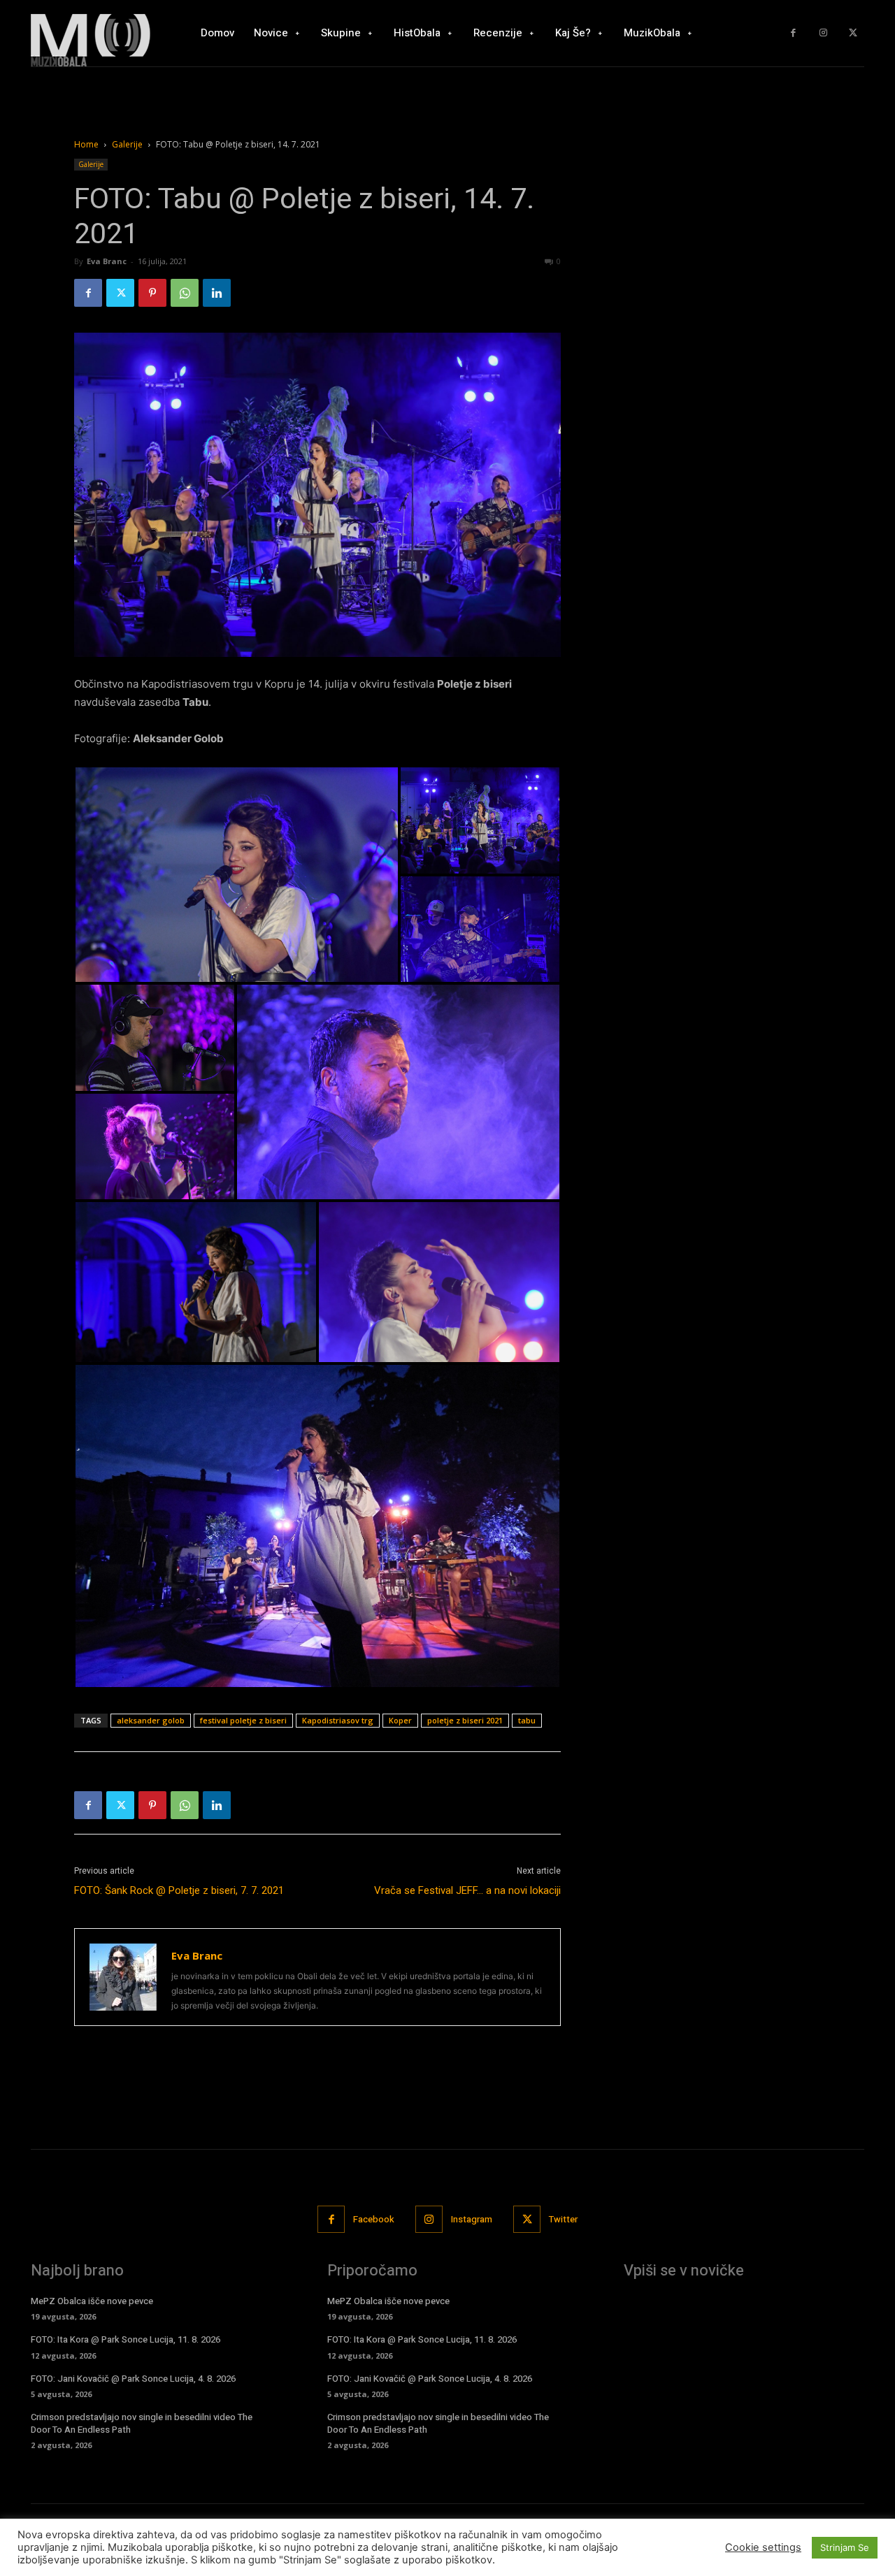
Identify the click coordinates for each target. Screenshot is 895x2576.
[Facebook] (793, 33)
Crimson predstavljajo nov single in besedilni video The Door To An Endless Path (142, 2423)
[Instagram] (823, 33)
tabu (527, 1720)
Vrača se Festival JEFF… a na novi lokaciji (467, 1890)
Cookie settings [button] (763, 2547)
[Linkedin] (217, 293)
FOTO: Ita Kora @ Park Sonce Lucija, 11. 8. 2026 (126, 2339)
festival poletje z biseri (243, 1720)
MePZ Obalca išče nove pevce (92, 2301)
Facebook (374, 2219)
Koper (400, 1720)
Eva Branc (107, 261)
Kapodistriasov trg (338, 1720)
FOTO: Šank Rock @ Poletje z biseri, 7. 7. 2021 (179, 1890)
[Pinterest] (152, 293)
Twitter (563, 2219)
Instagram (472, 2219)
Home (86, 144)
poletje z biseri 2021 (465, 1720)
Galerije (127, 144)
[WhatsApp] (185, 293)
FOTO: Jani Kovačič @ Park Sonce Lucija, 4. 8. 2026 (133, 2379)
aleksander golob (151, 1720)
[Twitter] (853, 33)
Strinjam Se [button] (845, 2547)
